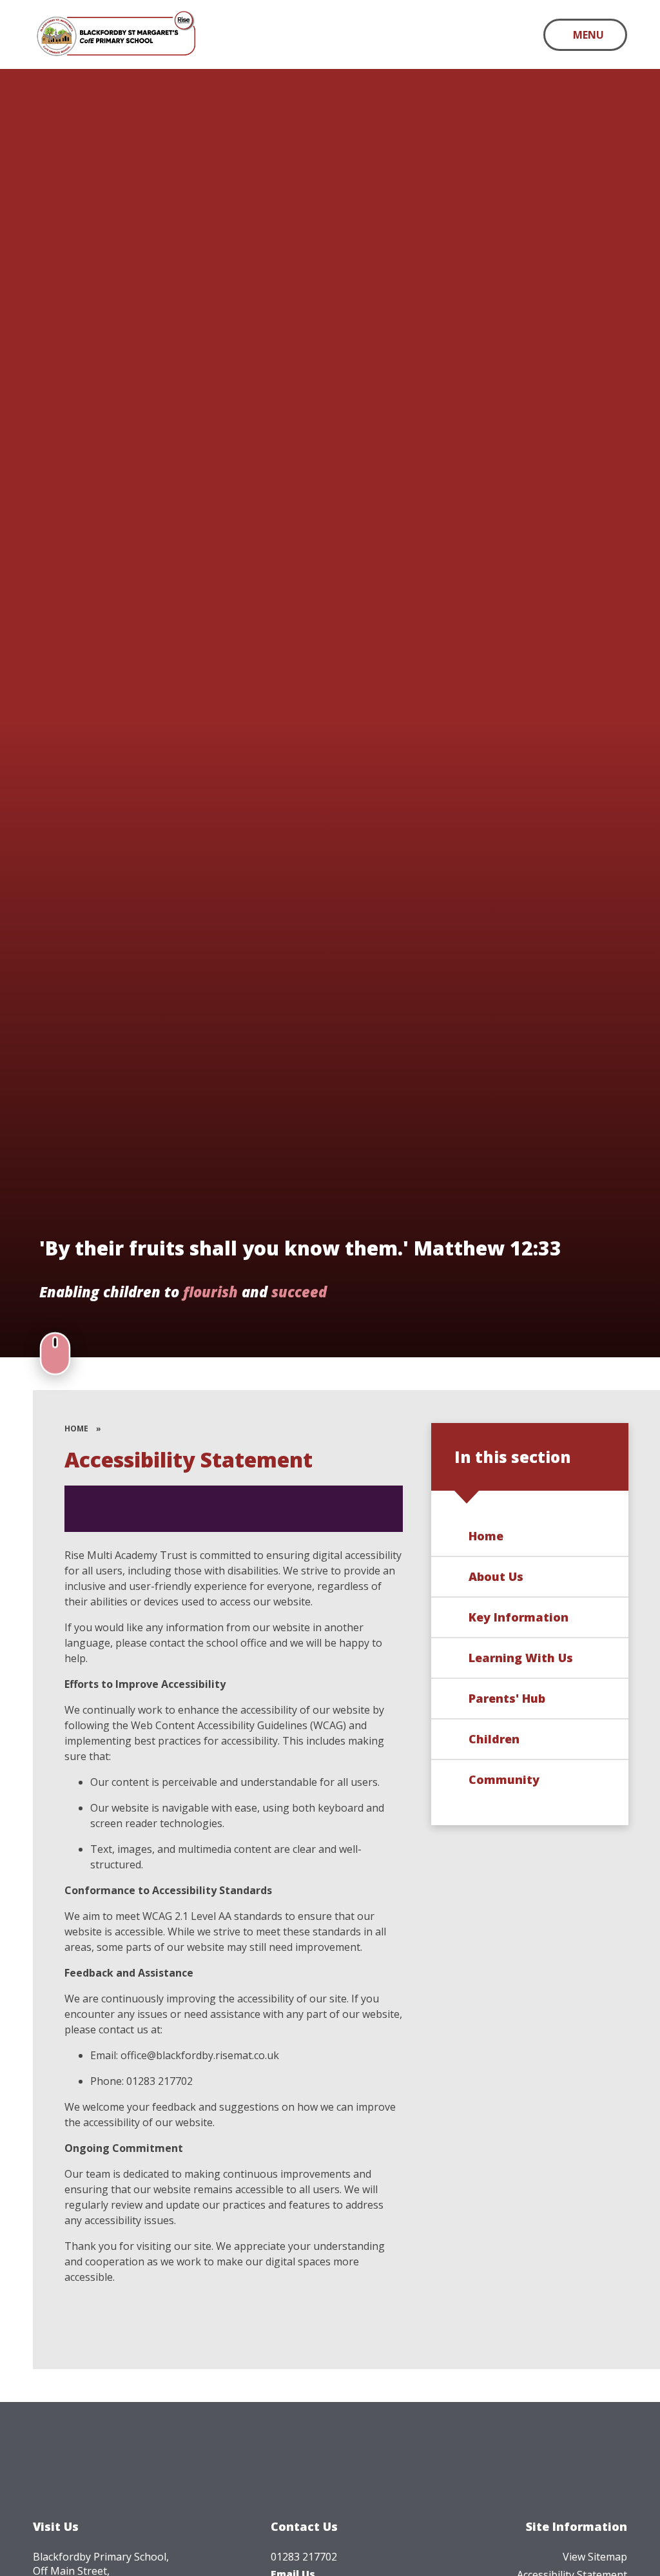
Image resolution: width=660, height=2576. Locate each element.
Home (76, 1428)
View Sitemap (595, 2557)
